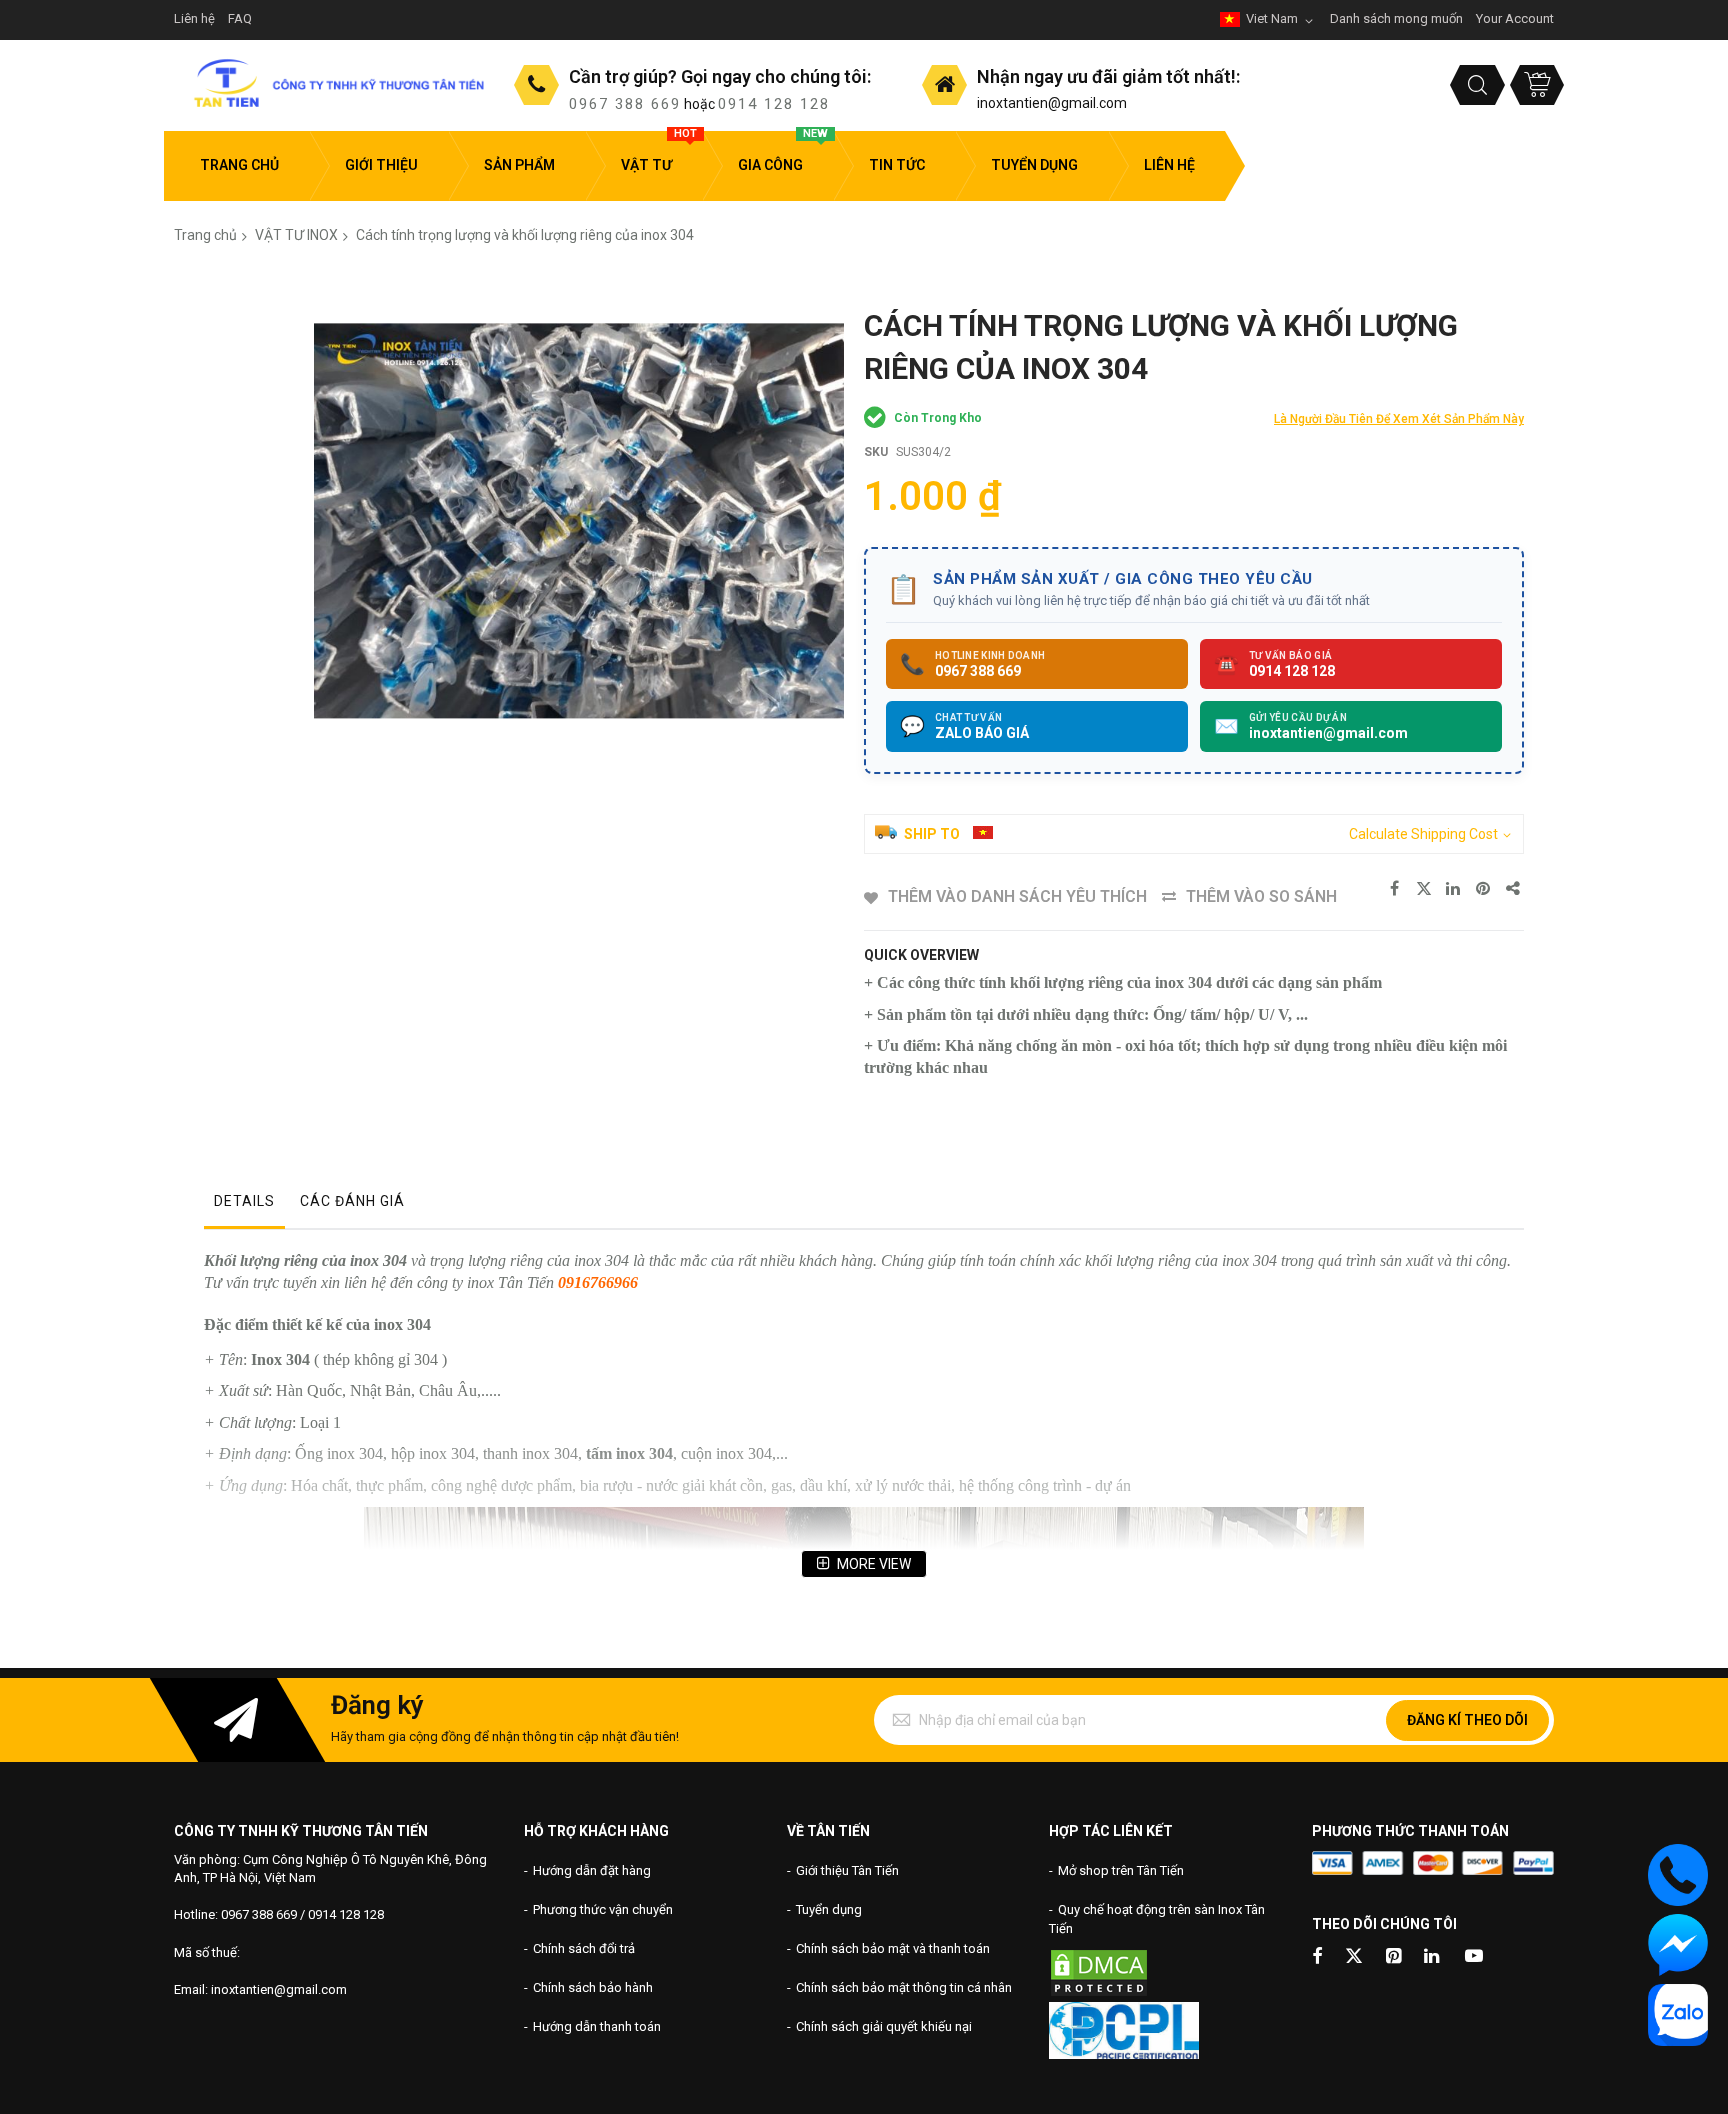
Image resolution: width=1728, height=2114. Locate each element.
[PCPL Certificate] (1124, 2054)
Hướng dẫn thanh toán (597, 2026)
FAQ (240, 18)
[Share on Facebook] (1394, 889)
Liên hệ (194, 18)
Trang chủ (205, 235)
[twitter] (1354, 1957)
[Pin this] (1484, 889)
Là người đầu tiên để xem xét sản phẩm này (1399, 419)
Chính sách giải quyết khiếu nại (884, 2026)
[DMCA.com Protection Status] (1099, 1993)
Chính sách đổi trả (584, 1948)
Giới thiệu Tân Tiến (847, 1870)
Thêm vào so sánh (1261, 896)
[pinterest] (1395, 1957)
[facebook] (1317, 1957)
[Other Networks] (1514, 889)
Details (244, 1201)
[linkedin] (1433, 1957)
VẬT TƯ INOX (296, 235)
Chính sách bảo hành (593, 1987)
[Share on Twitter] (1424, 889)
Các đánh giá (352, 1201)
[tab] (244, 1206)
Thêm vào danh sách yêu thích (1017, 896)
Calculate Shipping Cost (1423, 834)
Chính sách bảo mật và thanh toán (893, 1948)
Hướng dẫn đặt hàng (592, 1870)
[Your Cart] (1537, 85)
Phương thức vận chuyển (603, 1909)
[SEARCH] (1477, 85)
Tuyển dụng (829, 1909)
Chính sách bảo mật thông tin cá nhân (904, 1987)
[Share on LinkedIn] (1454, 889)
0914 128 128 (774, 104)
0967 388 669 (625, 104)
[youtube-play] (1474, 1957)
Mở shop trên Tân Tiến (1121, 1870)
